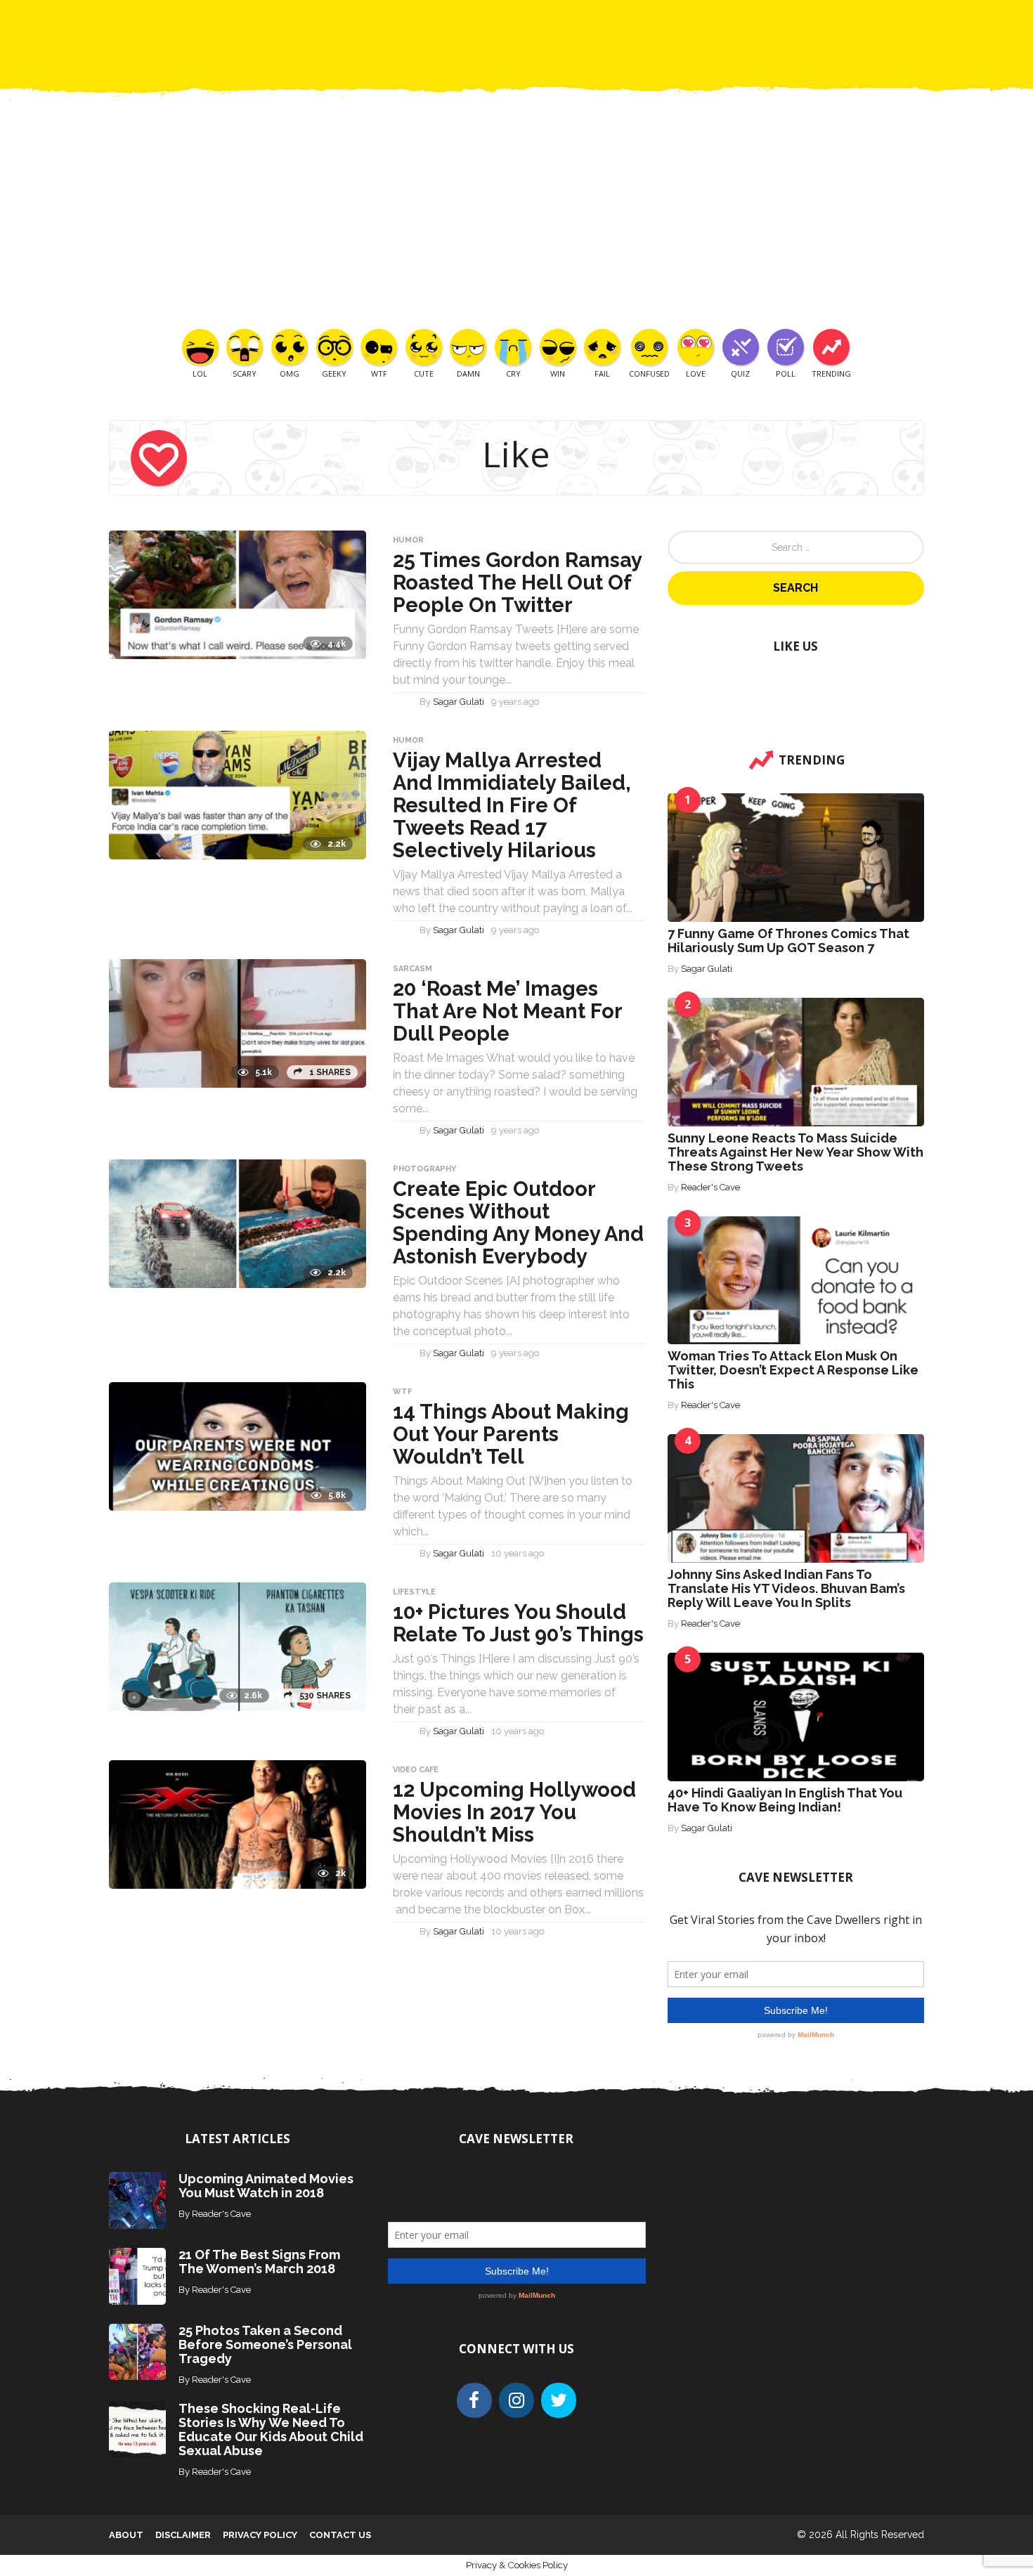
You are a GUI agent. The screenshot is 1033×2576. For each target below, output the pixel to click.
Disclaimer (183, 2535)
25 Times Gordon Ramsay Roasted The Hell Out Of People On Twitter (517, 583)
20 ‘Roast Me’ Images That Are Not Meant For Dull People (507, 1011)
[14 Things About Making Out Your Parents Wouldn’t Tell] (238, 1446)
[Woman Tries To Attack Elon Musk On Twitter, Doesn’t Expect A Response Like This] (796, 1279)
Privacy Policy (260, 2535)
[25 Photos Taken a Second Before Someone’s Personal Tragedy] (137, 2351)
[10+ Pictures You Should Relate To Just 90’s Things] (238, 1646)
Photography (424, 1169)
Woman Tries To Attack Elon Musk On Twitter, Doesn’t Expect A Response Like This (793, 1370)
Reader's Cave (710, 1187)
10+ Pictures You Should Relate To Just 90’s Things (518, 1623)
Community (449, 21)
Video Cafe (416, 1770)
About (126, 2535)
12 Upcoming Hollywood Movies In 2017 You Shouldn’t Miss (514, 1812)
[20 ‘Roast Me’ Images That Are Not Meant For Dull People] (238, 1023)
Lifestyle (414, 1592)
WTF (402, 1392)
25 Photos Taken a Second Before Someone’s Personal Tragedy (265, 2344)
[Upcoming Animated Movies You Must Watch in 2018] (137, 2200)
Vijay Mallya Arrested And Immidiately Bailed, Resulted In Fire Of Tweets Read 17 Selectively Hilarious (512, 805)
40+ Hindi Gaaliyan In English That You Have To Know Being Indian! (785, 1800)
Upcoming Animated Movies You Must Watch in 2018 (266, 2186)
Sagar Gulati (459, 702)
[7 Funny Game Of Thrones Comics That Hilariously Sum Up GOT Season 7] (796, 857)
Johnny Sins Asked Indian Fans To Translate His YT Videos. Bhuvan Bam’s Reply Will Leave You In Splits (786, 1588)
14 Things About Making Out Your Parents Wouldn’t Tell (511, 1434)
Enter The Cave (541, 21)
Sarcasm (412, 969)
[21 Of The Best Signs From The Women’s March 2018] (137, 2275)
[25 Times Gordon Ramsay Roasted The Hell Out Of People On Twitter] (238, 594)
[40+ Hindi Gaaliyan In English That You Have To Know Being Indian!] (796, 1716)
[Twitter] (559, 2400)
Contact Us (635, 21)
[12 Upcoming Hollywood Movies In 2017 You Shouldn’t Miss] (238, 1824)
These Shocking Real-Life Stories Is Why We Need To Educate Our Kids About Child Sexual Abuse (271, 2429)
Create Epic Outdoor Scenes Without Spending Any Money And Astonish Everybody (518, 1223)
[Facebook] (474, 2400)
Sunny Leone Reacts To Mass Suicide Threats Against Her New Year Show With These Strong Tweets (795, 1152)
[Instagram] (516, 2400)
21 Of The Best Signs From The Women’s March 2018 (259, 2262)
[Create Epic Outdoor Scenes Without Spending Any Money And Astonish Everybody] (238, 1223)
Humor (408, 540)
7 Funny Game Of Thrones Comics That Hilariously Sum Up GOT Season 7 (788, 941)
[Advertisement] (516, 223)
